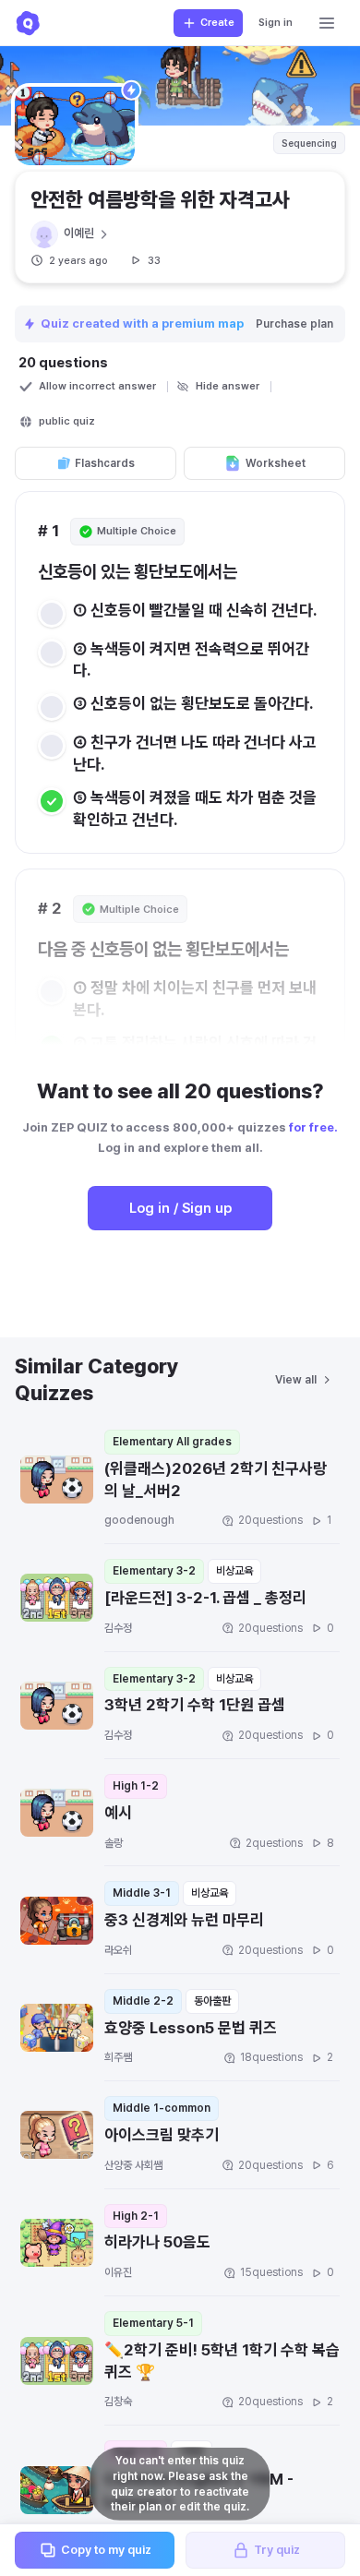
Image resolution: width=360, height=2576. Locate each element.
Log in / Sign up (180, 1208)
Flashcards (105, 463)
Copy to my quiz (106, 2550)
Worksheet (276, 463)
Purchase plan (294, 324)
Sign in (276, 23)
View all (296, 1380)
